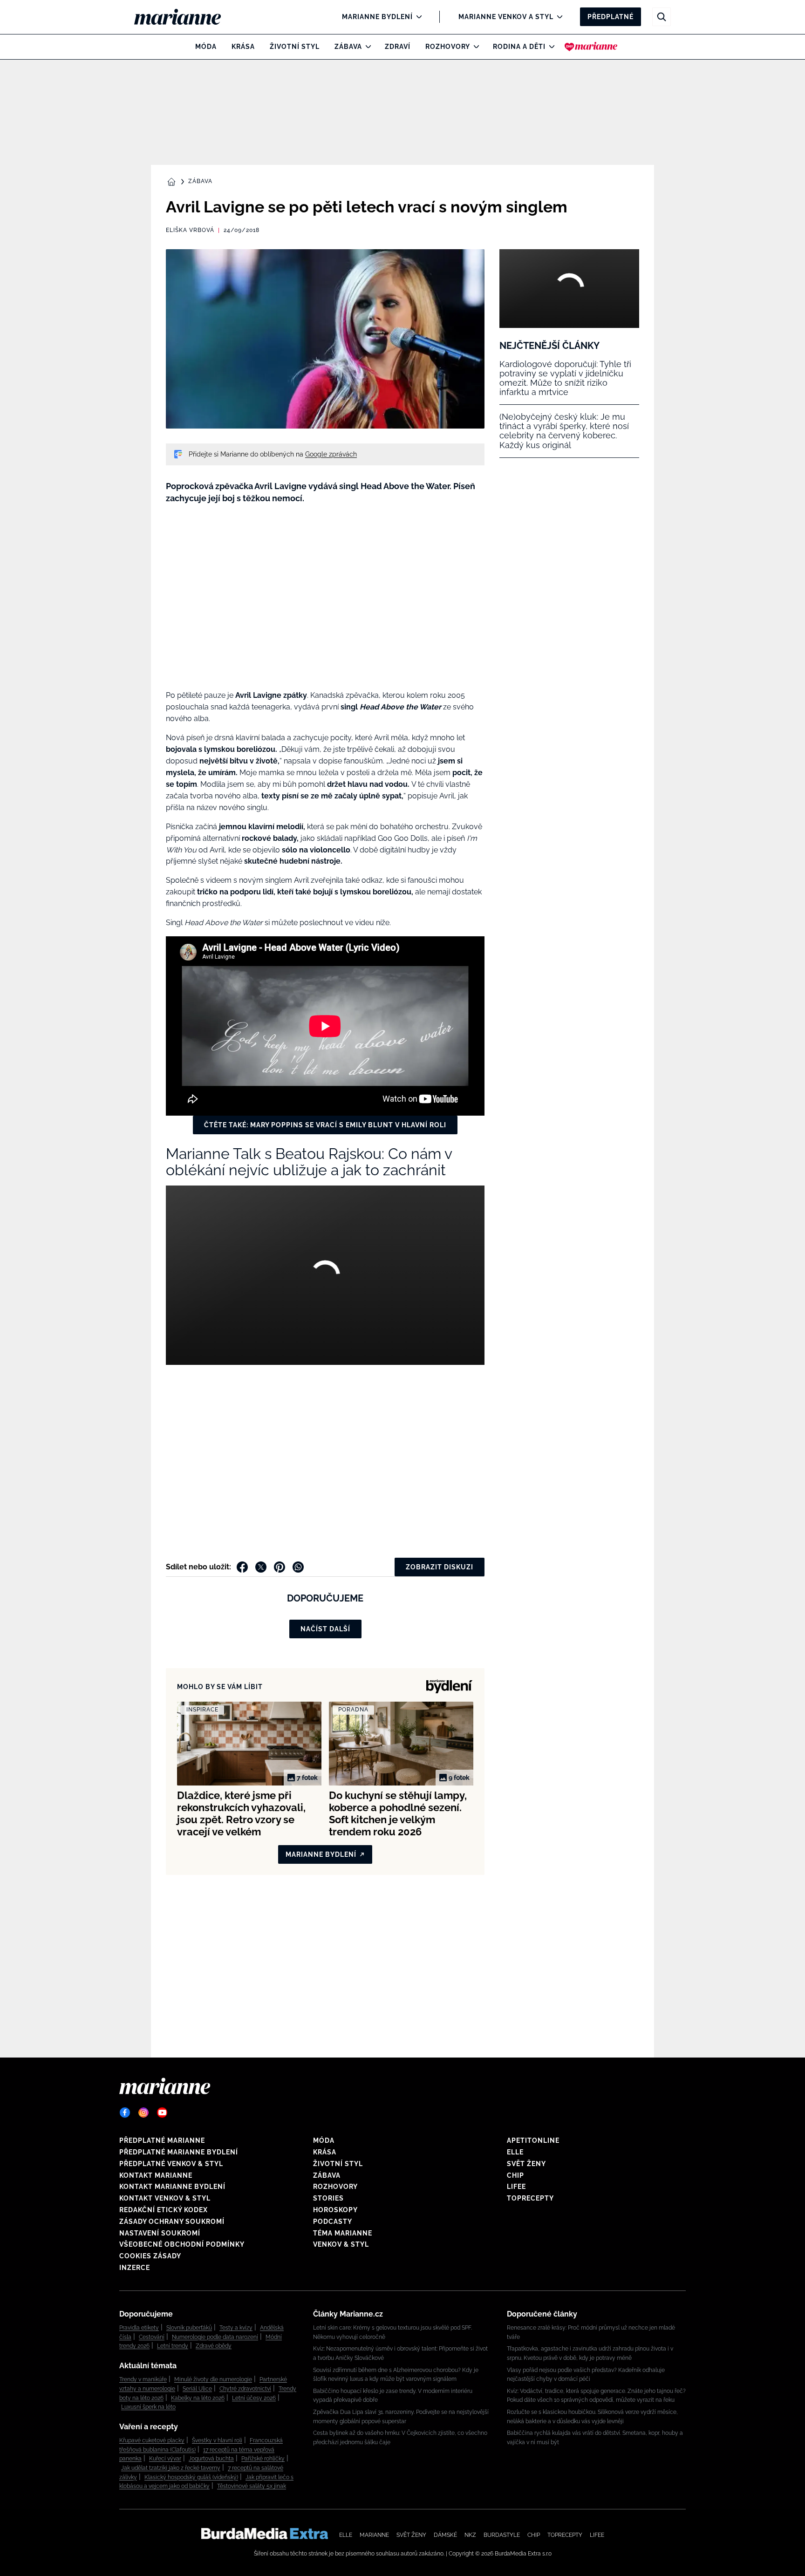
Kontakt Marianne (156, 2175)
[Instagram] (143, 2113)
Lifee (516, 2187)
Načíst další (325, 1629)
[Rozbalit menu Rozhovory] (474, 47)
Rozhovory (448, 47)
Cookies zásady (150, 2256)
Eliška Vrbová (190, 230)
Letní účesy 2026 (254, 2398)
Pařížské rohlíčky (263, 2459)
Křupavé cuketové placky (152, 2440)
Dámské (445, 2535)
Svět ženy (526, 2164)
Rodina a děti (519, 47)
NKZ (470, 2535)
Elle (515, 2152)
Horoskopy (335, 2210)
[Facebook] (125, 2113)
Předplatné (611, 17)
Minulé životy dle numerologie (213, 2379)
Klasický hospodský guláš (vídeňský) (191, 2477)
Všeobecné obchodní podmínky (182, 2244)
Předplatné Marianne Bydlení (179, 2152)
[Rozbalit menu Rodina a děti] (549, 47)
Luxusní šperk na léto (148, 2407)
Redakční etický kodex (164, 2210)
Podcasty (333, 2222)
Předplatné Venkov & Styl (171, 2164)
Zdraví (398, 47)
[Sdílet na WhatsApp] (298, 1567)
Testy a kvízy (236, 2328)
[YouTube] (162, 2113)
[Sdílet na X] (261, 1567)
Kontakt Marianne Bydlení (172, 2187)
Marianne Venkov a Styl (506, 17)
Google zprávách (331, 454)
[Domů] (185, 17)
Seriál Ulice (197, 2389)
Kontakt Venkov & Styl (165, 2198)
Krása (243, 47)
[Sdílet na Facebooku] (242, 1567)
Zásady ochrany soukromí (172, 2222)
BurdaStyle (502, 2535)
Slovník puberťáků (189, 2328)
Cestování (152, 2337)
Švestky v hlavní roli (217, 2440)
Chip (515, 2175)
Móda (206, 47)
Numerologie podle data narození (215, 2337)
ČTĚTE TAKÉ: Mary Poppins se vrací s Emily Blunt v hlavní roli (325, 1125)
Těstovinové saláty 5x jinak (252, 2486)
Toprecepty (530, 2198)
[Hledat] (662, 17)
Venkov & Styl (341, 2244)
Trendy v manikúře (143, 2379)
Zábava (348, 47)
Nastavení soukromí (160, 2233)
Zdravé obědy (214, 2346)
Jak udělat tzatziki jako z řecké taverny (171, 2468)
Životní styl (295, 47)
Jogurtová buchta (211, 2459)
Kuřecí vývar (165, 2459)
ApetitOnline (533, 2140)
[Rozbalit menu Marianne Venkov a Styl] (557, 17)
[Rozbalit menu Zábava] (366, 47)
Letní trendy (173, 2346)
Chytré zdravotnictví (245, 2389)
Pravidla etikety (139, 2328)
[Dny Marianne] (591, 47)
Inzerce (135, 2268)
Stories (328, 2198)
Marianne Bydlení (377, 17)
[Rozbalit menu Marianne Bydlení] (417, 17)
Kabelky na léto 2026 (198, 2398)
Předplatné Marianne (162, 2140)
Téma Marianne (343, 2233)
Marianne (374, 2535)
